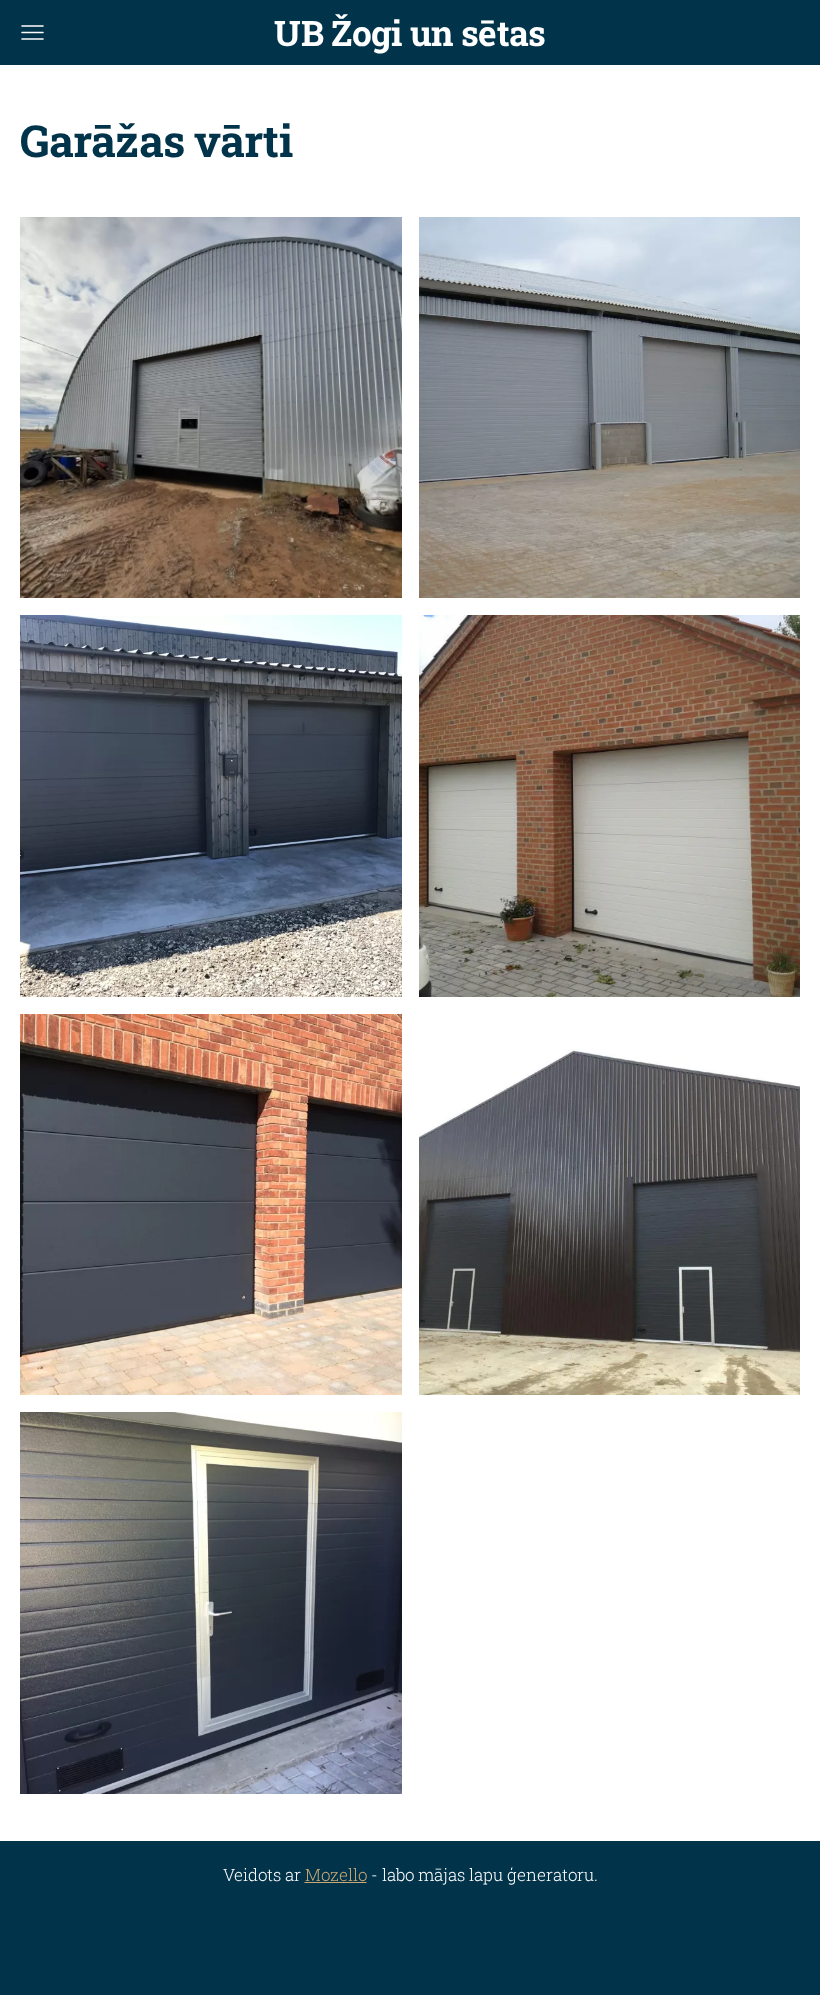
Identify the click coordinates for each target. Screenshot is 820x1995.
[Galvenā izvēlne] (32, 32)
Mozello (336, 1874)
